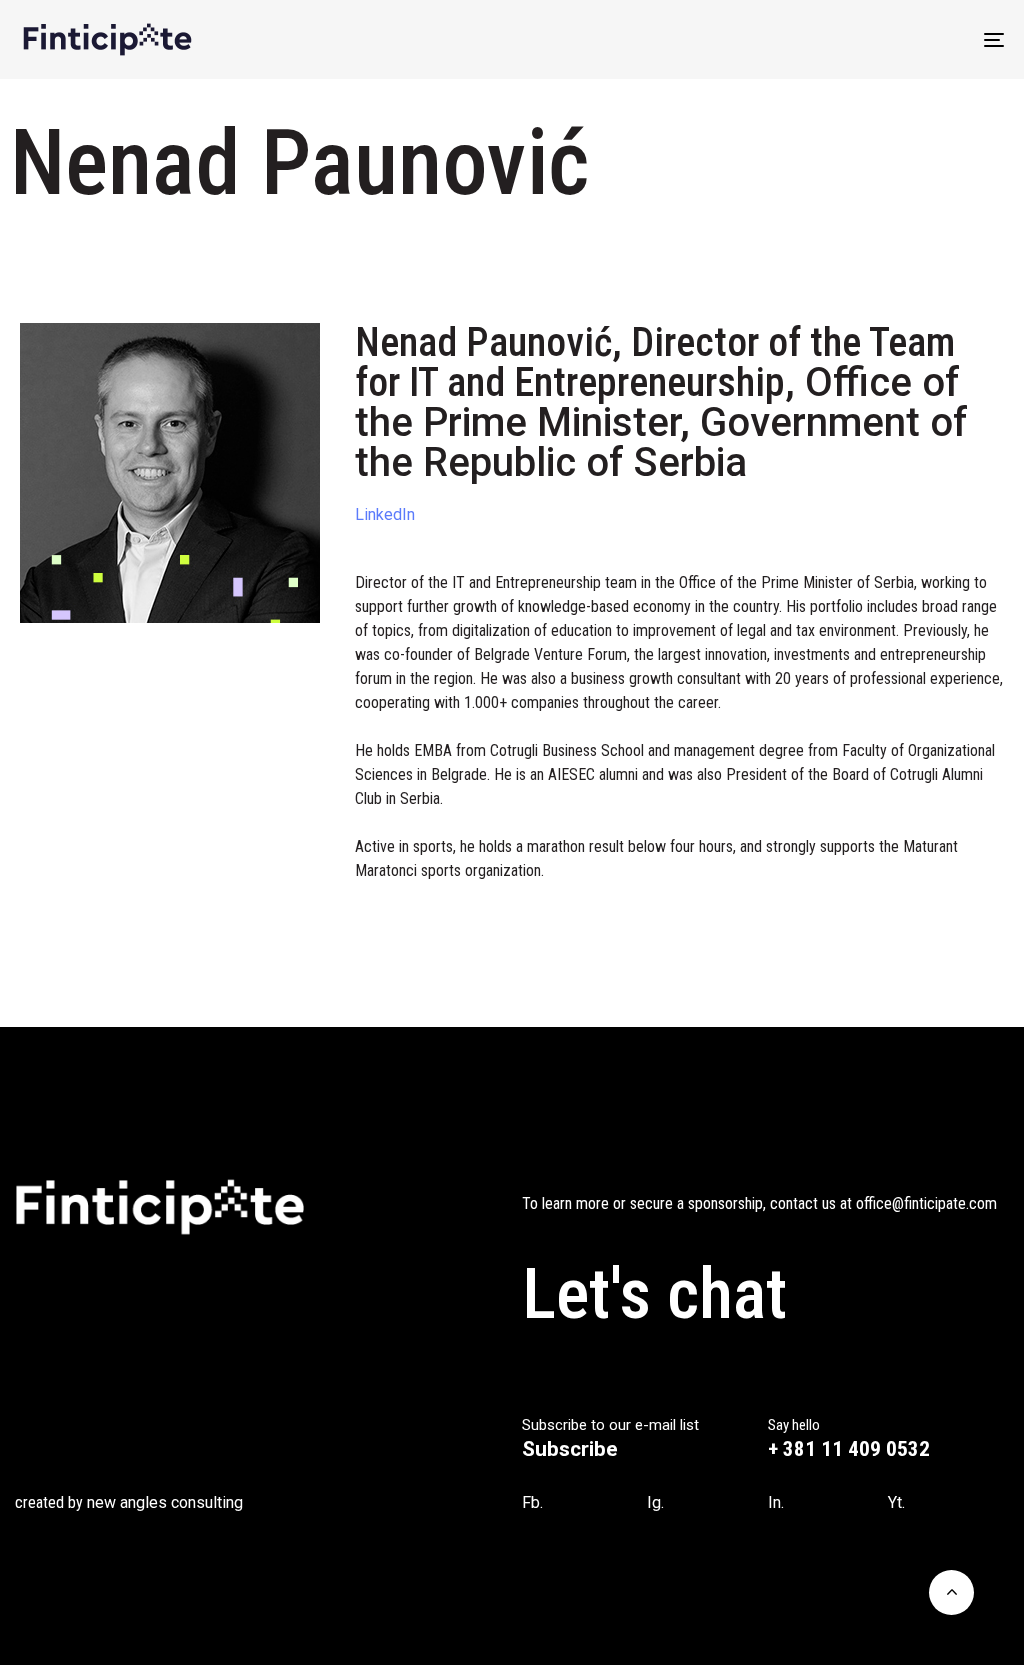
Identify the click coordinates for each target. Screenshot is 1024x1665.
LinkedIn (385, 514)
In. (776, 1502)
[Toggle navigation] (840, 39)
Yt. (896, 1502)
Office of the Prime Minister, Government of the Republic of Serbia (661, 422)
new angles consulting (165, 1502)
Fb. (532, 1502)
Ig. (655, 1502)
